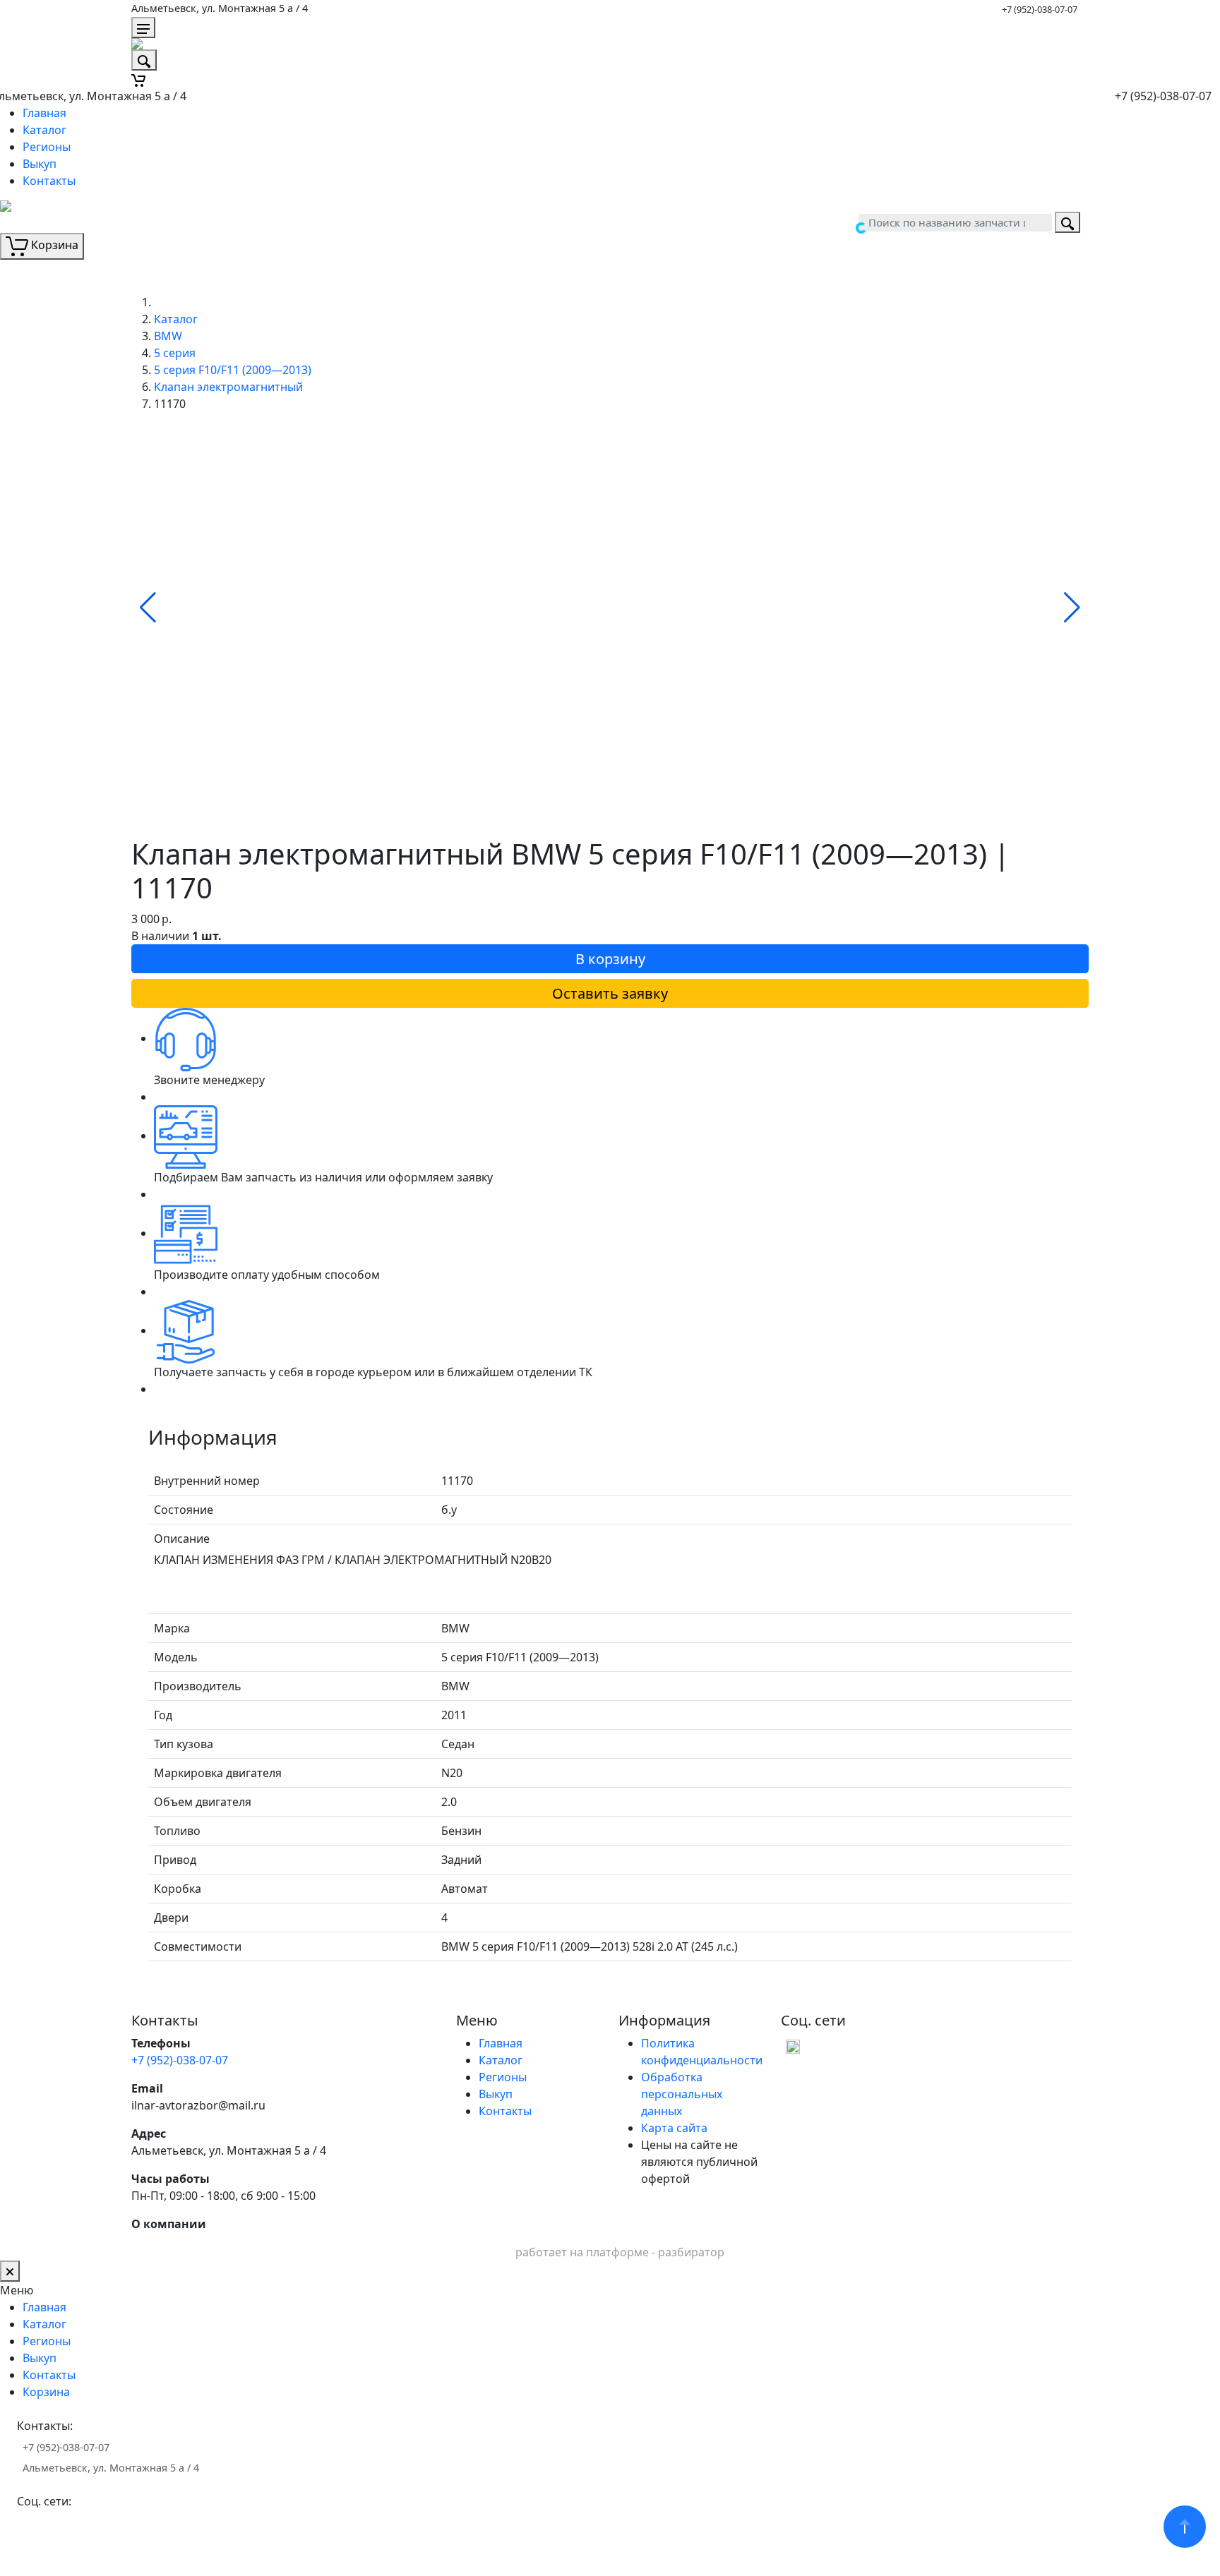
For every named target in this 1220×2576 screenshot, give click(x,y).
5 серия (175, 353)
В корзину (610, 959)
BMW (168, 336)
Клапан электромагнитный (228, 387)
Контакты (49, 181)
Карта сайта (674, 2128)
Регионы (47, 147)
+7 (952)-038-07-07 (1040, 9)
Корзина (46, 2392)
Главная (44, 113)
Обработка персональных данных (682, 2094)
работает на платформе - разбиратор (620, 2252)
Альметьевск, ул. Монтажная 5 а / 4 (220, 8)
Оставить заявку (610, 993)
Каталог (44, 130)
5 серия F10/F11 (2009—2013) (233, 370)
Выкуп (40, 164)
